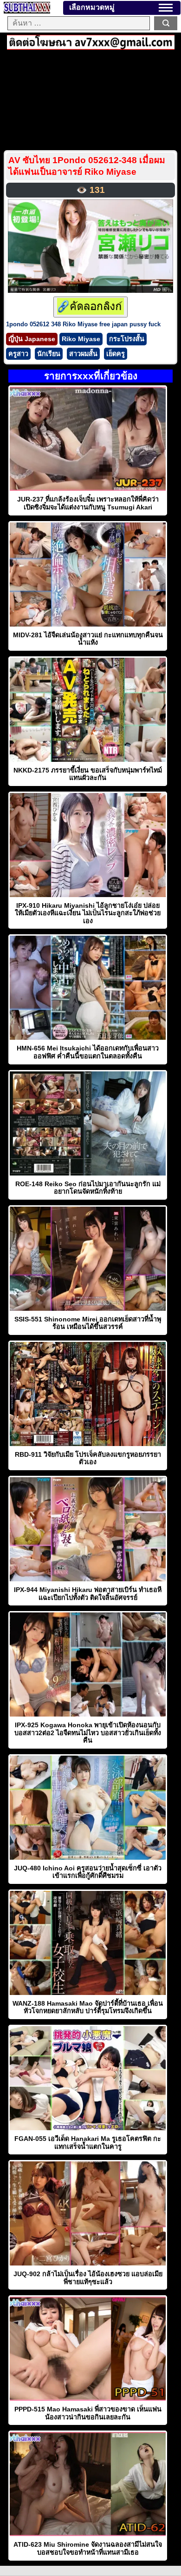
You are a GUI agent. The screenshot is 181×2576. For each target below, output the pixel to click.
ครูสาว (18, 354)
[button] (166, 8)
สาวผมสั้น (83, 354)
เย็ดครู (116, 354)
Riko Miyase (81, 339)
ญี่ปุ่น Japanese (32, 339)
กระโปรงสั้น (127, 339)
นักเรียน (49, 354)
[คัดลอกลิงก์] (90, 307)
